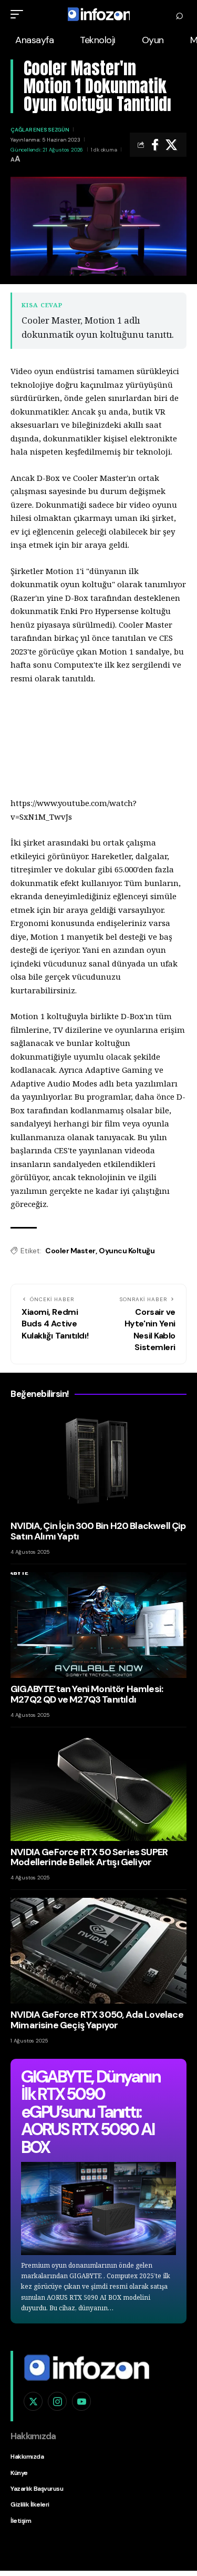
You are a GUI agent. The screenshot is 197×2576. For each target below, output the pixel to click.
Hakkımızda (27, 2457)
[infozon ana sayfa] (87, 2367)
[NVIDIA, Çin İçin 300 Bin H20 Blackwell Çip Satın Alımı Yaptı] (98, 1462)
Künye (19, 2473)
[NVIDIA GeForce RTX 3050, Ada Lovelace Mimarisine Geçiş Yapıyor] (98, 1951)
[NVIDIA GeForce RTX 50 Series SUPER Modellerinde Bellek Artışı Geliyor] (98, 1788)
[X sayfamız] (33, 2401)
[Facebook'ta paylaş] (155, 145)
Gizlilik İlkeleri (30, 2504)
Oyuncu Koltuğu (127, 1251)
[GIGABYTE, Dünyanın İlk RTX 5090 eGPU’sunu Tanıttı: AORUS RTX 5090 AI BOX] (98, 2208)
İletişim (21, 2521)
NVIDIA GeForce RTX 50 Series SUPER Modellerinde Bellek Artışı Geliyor (89, 1857)
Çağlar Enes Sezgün (40, 130)
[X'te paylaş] (171, 145)
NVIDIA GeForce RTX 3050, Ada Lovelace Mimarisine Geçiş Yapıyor (97, 2020)
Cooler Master (70, 1251)
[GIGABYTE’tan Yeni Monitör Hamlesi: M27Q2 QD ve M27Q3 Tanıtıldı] (98, 1625)
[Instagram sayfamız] (57, 2401)
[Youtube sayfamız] (81, 2401)
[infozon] (99, 14)
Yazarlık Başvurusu (37, 2489)
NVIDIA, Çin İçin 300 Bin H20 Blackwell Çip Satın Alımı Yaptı (98, 1531)
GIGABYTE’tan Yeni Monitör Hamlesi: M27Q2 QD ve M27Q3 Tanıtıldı (87, 1694)
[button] (19, 14)
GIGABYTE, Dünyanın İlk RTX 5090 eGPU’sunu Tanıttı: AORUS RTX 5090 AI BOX (90, 2112)
